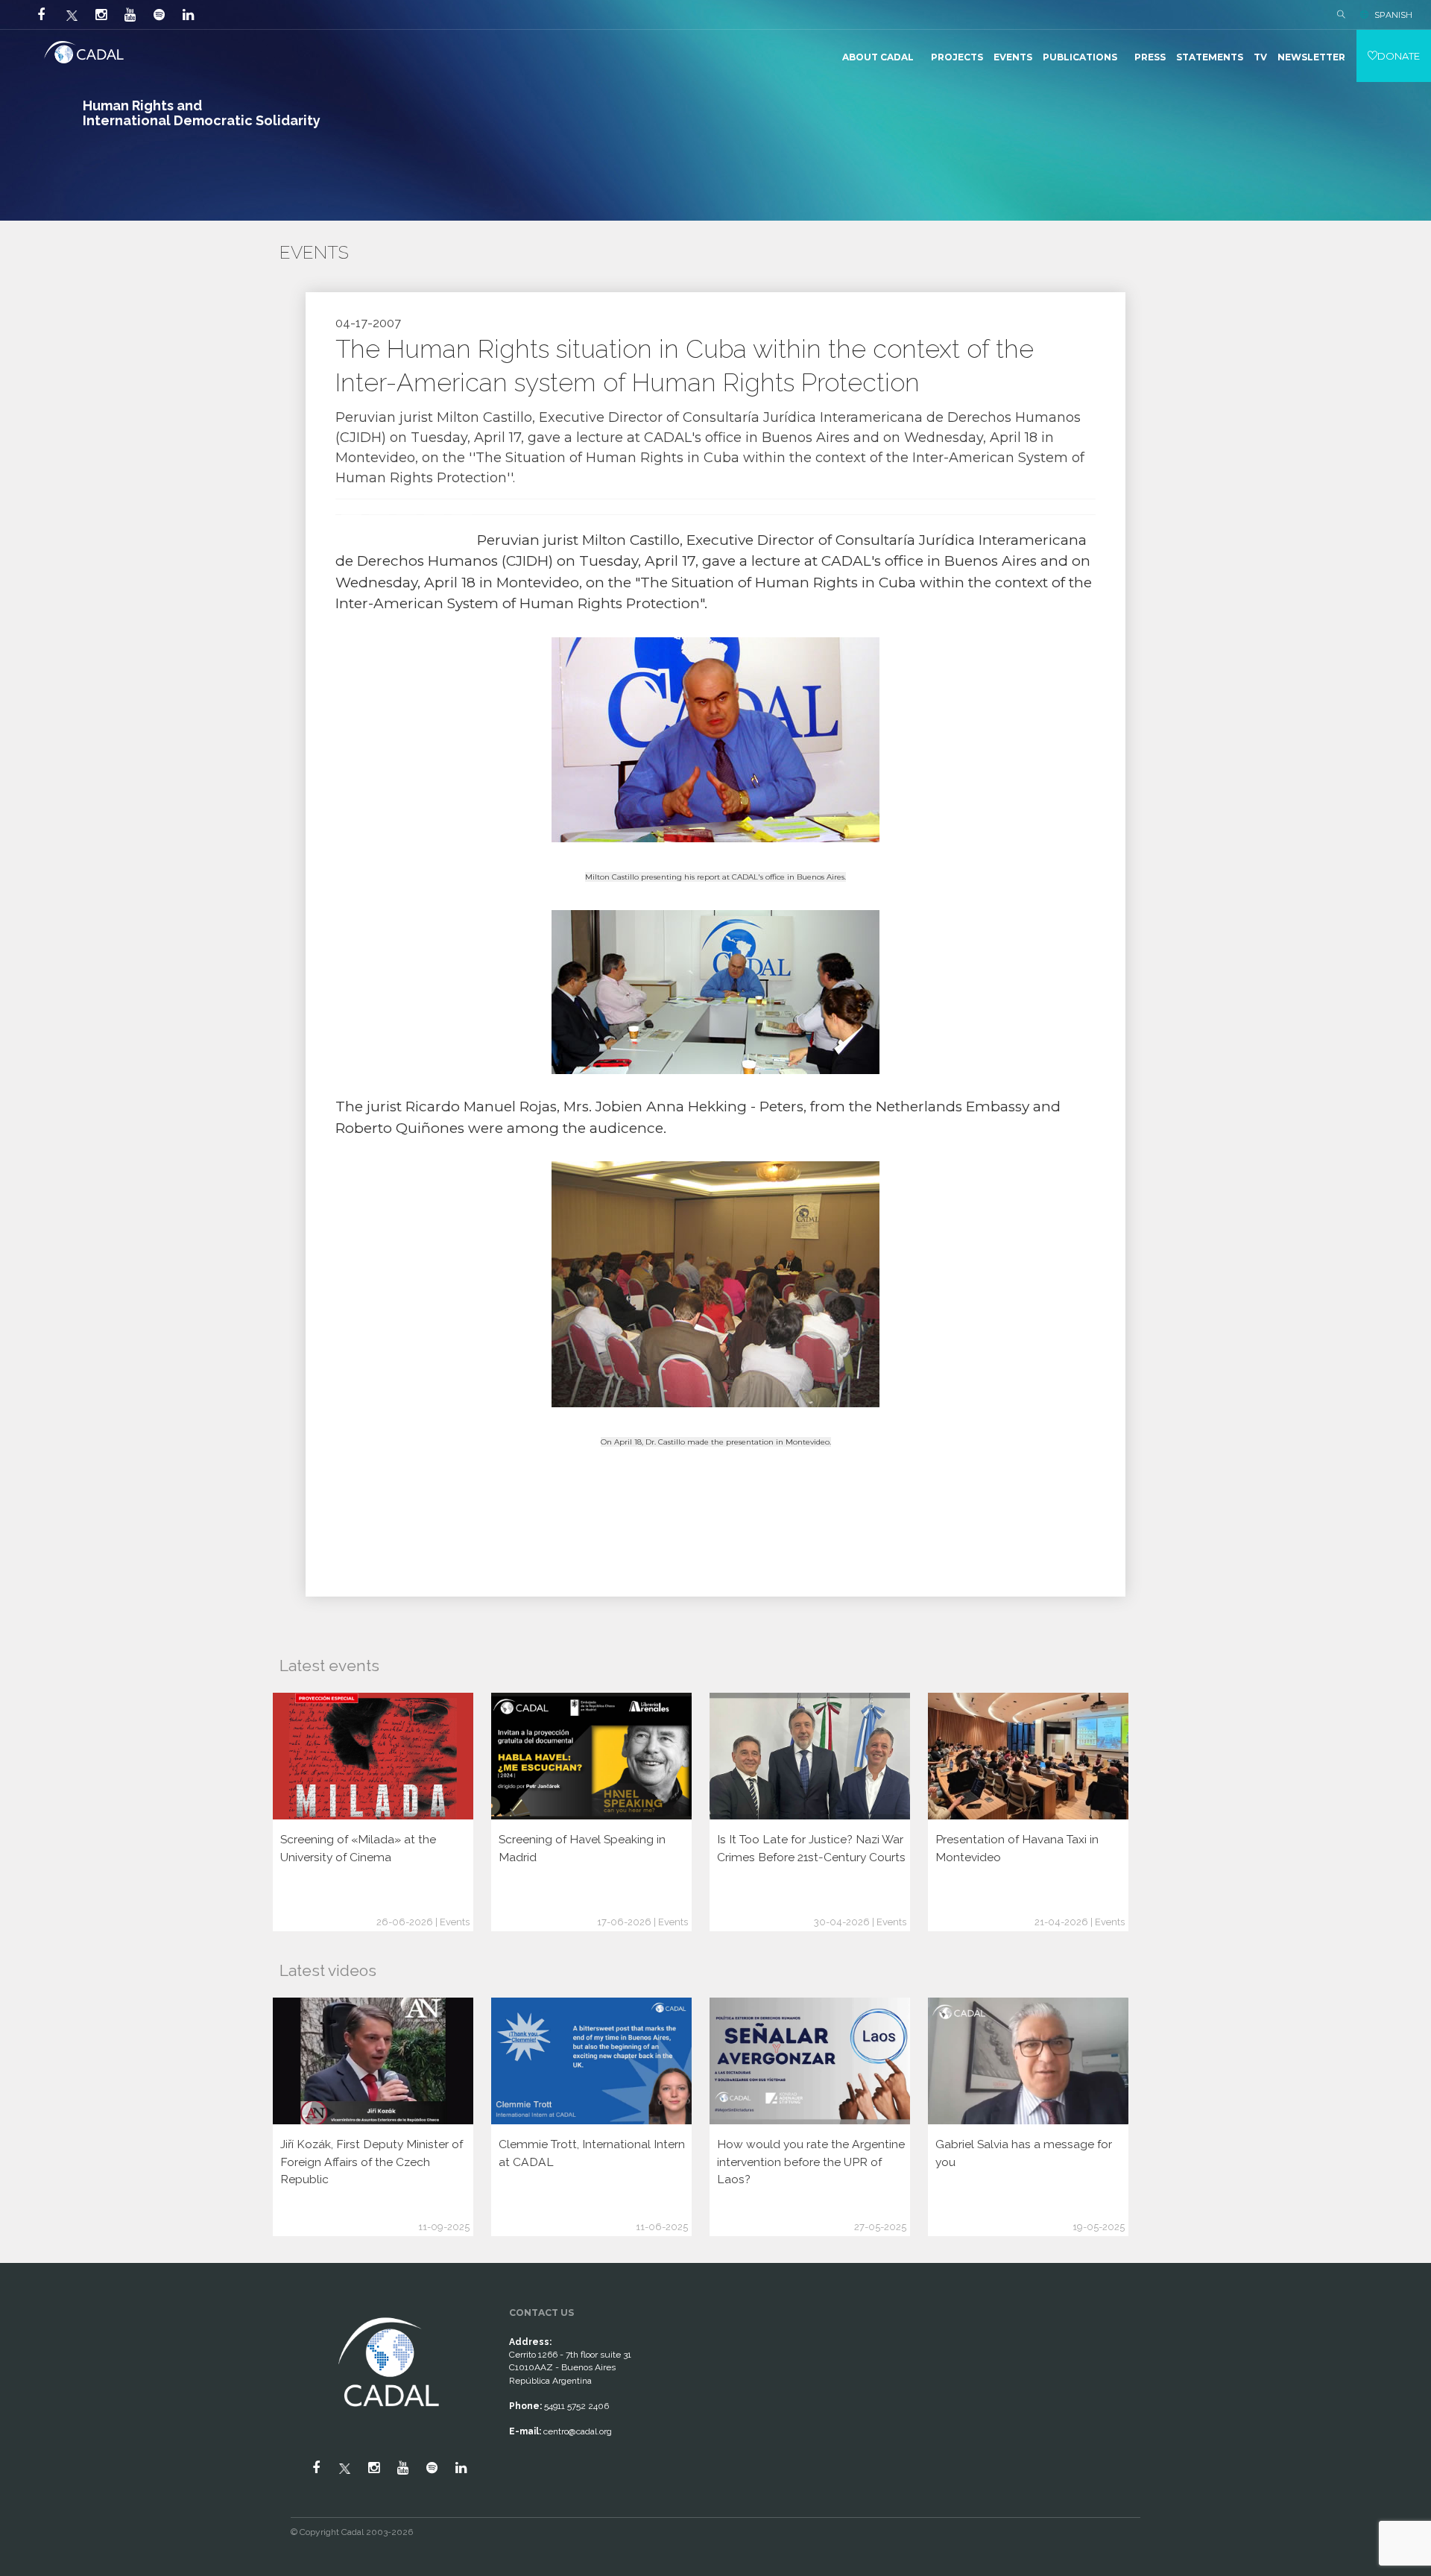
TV (1260, 57)
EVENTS (1013, 57)
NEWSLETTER (1311, 57)
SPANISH (1393, 15)
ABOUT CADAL (878, 57)
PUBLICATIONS (1080, 57)
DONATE (1399, 56)
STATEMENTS (1210, 57)
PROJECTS (957, 57)
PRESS (1150, 57)
